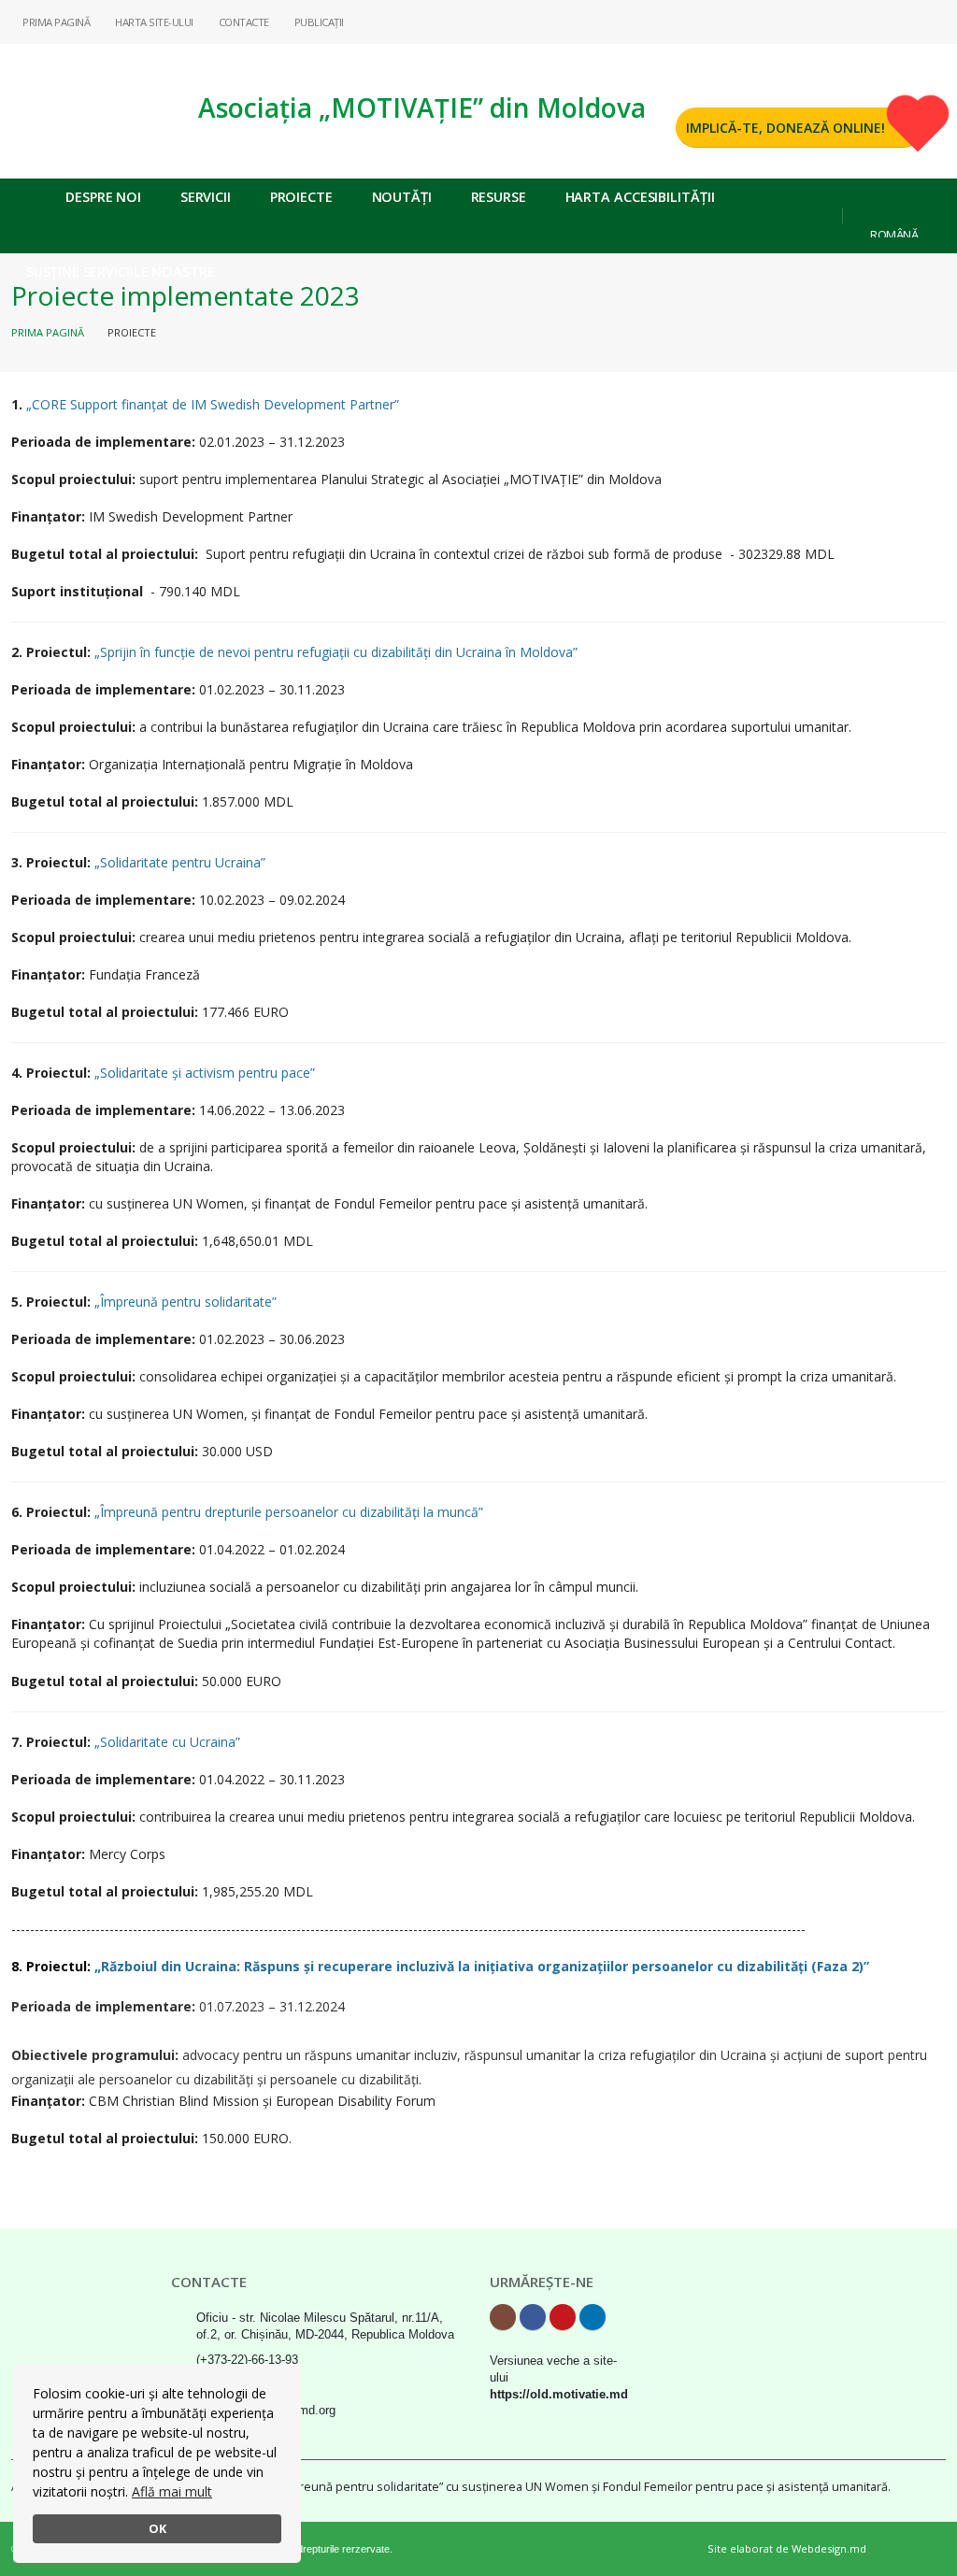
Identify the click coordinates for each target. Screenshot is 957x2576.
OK (157, 2529)
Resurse (499, 197)
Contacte (243, 22)
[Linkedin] (932, 21)
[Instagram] (842, 21)
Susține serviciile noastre (120, 272)
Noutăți (402, 197)
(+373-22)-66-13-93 (247, 2360)
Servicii (206, 197)
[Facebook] (872, 21)
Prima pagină (48, 332)
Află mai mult (172, 2491)
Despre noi (103, 197)
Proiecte (301, 197)
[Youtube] (902, 21)
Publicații (318, 22)
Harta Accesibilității (640, 197)
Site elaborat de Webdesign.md (787, 2548)
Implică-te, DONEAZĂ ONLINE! (786, 128)
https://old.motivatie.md (559, 2395)
